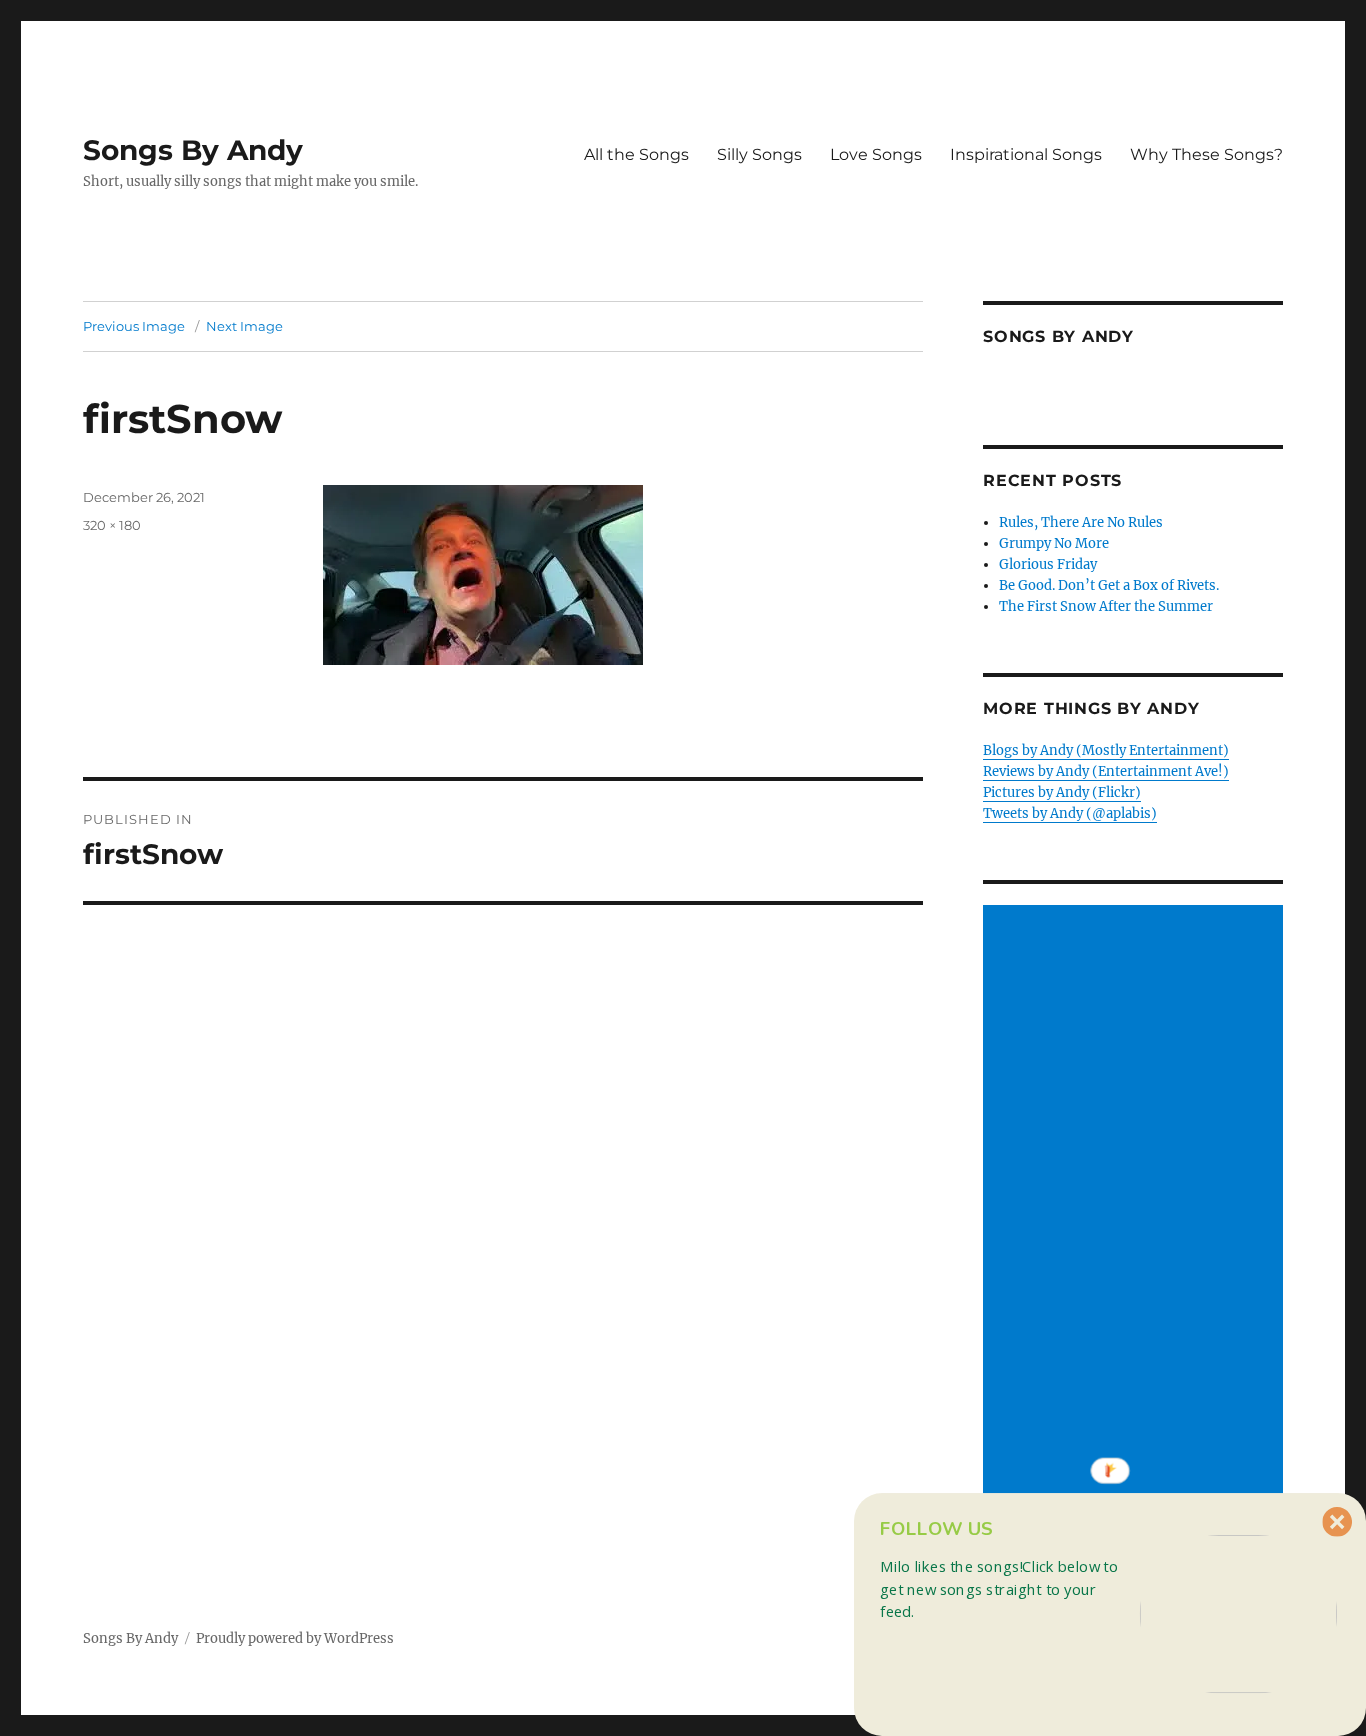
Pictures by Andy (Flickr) (1062, 792)
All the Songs (636, 154)
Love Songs (876, 154)
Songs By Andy (193, 150)
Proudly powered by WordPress (295, 1638)
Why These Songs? (1206, 154)
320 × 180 (112, 525)
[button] (1005, 1588)
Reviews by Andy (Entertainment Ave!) (1106, 771)
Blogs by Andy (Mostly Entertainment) (1106, 750)
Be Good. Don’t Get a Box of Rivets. (1109, 585)
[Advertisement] (1136, 1207)
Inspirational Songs (1026, 154)
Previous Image (134, 326)
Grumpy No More (1054, 543)
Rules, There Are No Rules (1081, 522)
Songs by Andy (1058, 336)
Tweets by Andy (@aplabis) (1070, 813)
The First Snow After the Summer (1106, 606)
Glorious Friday (1048, 564)
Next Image (244, 326)
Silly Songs (759, 154)
